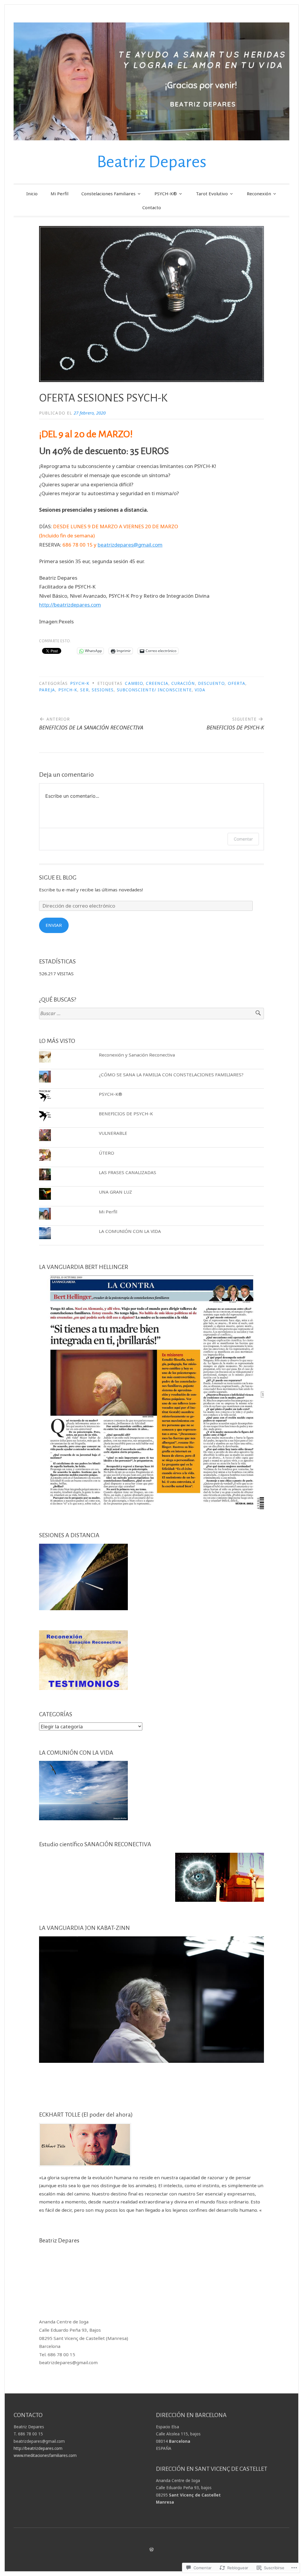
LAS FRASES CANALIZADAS (128, 1172)
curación (183, 683)
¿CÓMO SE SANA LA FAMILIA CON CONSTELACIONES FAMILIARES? (171, 1075)
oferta (237, 683)
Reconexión (259, 194)
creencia (157, 683)
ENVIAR (54, 925)
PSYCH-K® (166, 194)
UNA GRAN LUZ (115, 1192)
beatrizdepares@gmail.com (130, 545)
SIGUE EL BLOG (58, 877)
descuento (211, 683)
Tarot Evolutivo (212, 194)
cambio (134, 683)
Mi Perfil (59, 194)
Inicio (32, 194)
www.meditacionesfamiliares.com (45, 2455)
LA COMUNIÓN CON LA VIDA (130, 1231)
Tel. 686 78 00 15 (57, 2354)
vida (200, 690)
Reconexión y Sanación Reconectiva (137, 1055)
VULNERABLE (113, 1133)
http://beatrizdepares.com (70, 605)
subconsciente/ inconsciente (154, 690)
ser (84, 690)
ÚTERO (107, 1153)
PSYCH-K (80, 683)
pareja (47, 690)
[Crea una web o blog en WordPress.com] (151, 2549)
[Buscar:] (151, 1014)
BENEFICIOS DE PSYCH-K (126, 1114)
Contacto (152, 207)
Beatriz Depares (152, 162)
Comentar (243, 839)
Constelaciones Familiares (108, 194)
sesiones (103, 690)
